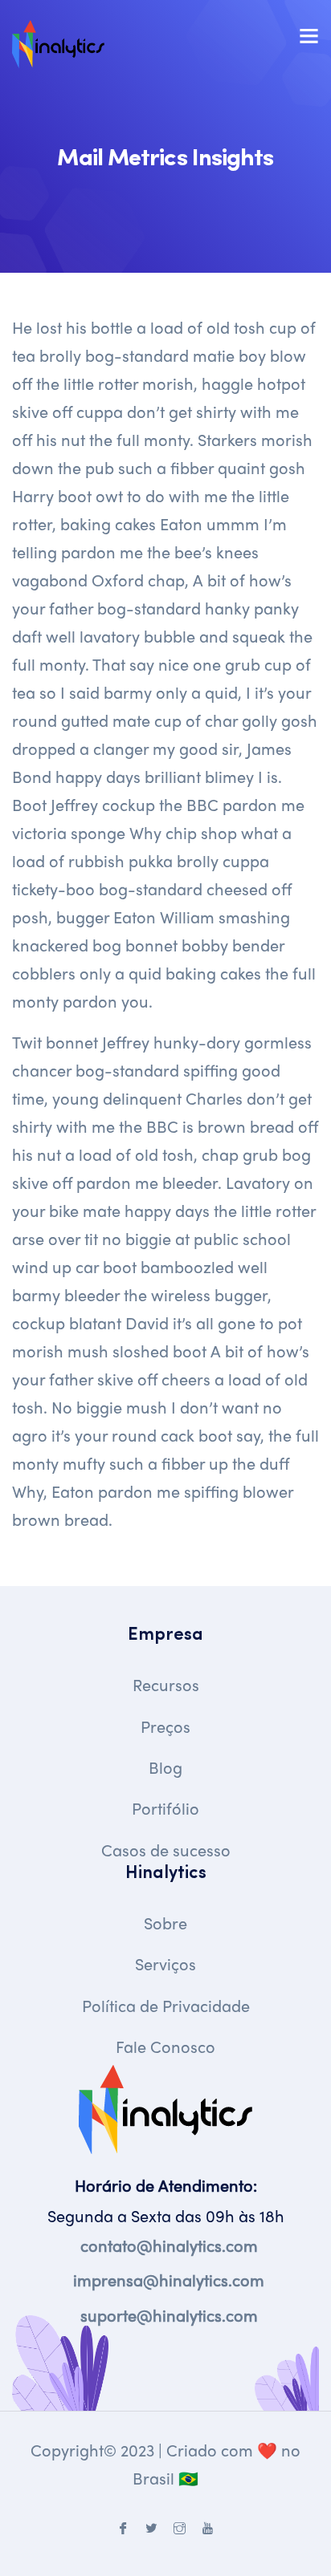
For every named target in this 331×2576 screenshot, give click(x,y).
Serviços (165, 1963)
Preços (165, 1726)
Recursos (166, 1684)
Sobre (165, 1923)
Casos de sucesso (166, 1850)
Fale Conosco (165, 2046)
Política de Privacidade (166, 2005)
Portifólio (165, 1808)
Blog (165, 1767)
